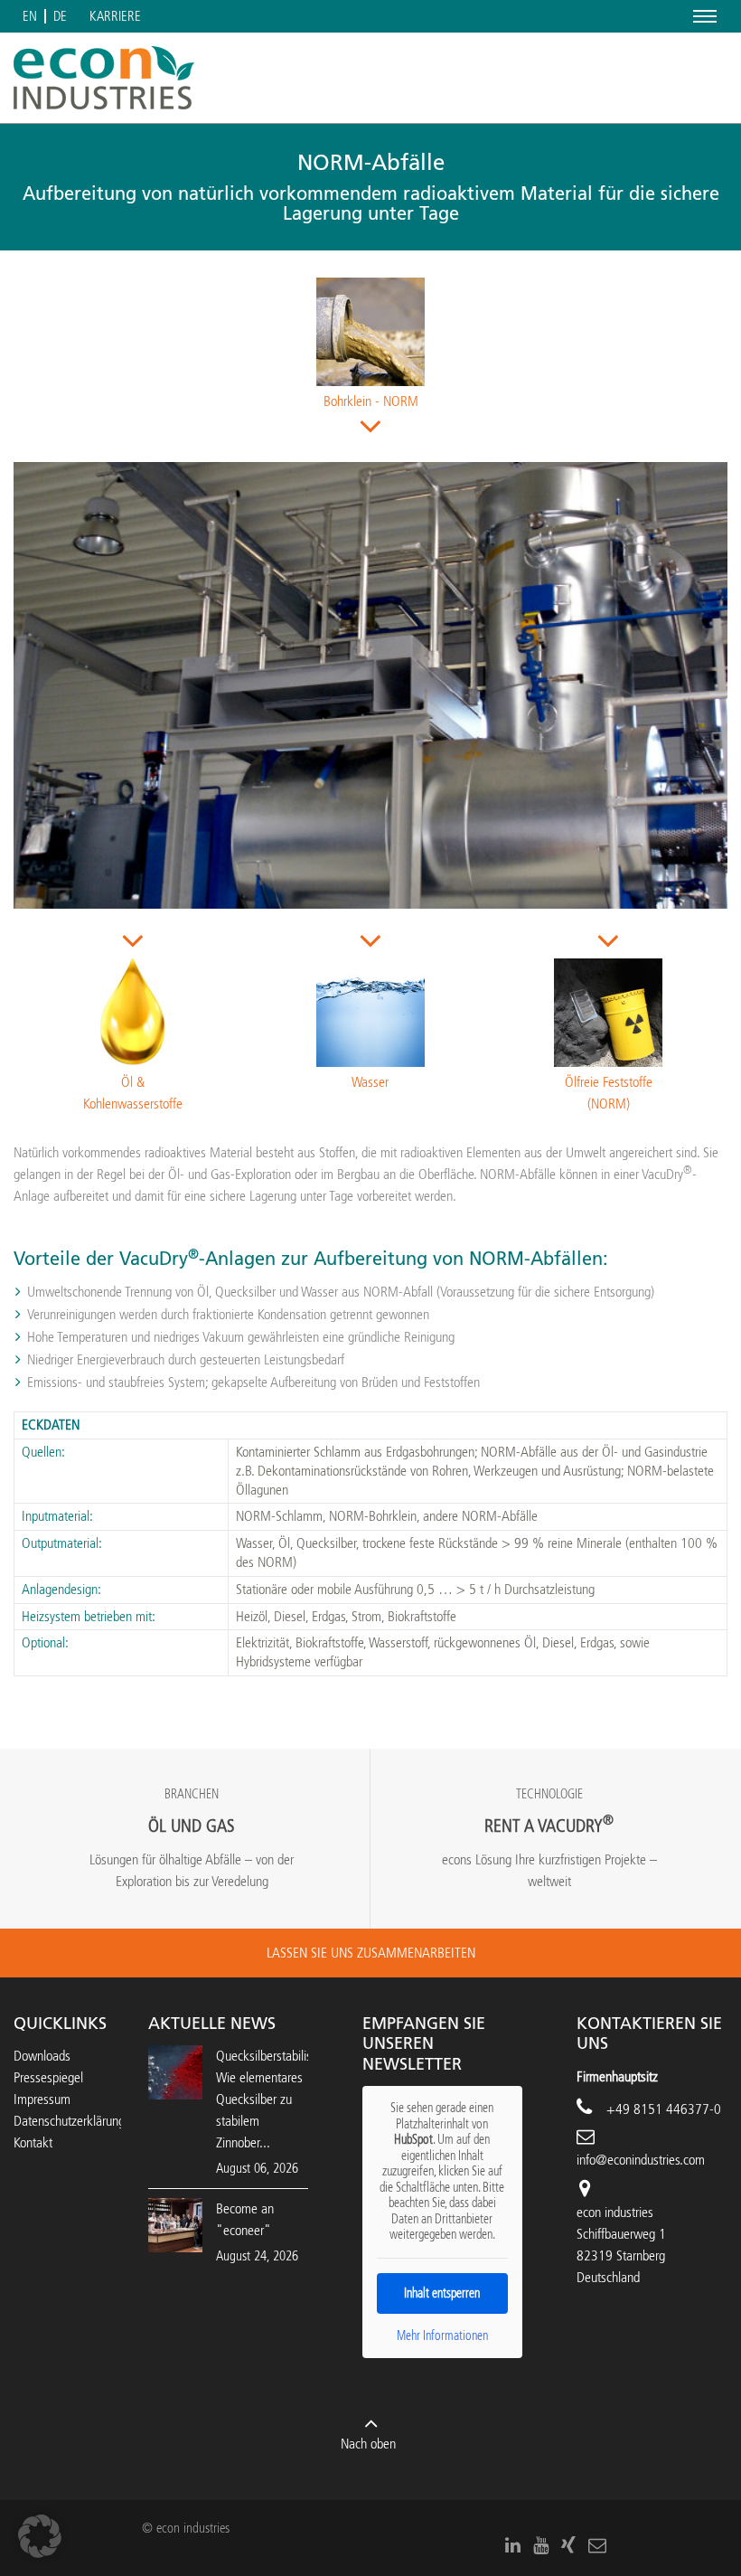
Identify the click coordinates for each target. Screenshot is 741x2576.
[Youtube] (541, 2545)
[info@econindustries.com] (597, 2545)
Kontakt (33, 2142)
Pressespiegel (48, 2077)
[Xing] (568, 2545)
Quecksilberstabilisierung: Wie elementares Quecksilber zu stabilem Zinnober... (281, 2099)
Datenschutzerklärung (69, 2121)
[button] (40, 2536)
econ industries (615, 2212)
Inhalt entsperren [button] (442, 2293)
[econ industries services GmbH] (104, 78)
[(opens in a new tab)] (175, 2224)
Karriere (115, 17)
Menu (702, 16)
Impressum (42, 2099)
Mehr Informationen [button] (442, 2336)
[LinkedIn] (513, 2545)
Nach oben (368, 2444)
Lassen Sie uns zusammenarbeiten (371, 1953)
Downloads (42, 2056)
